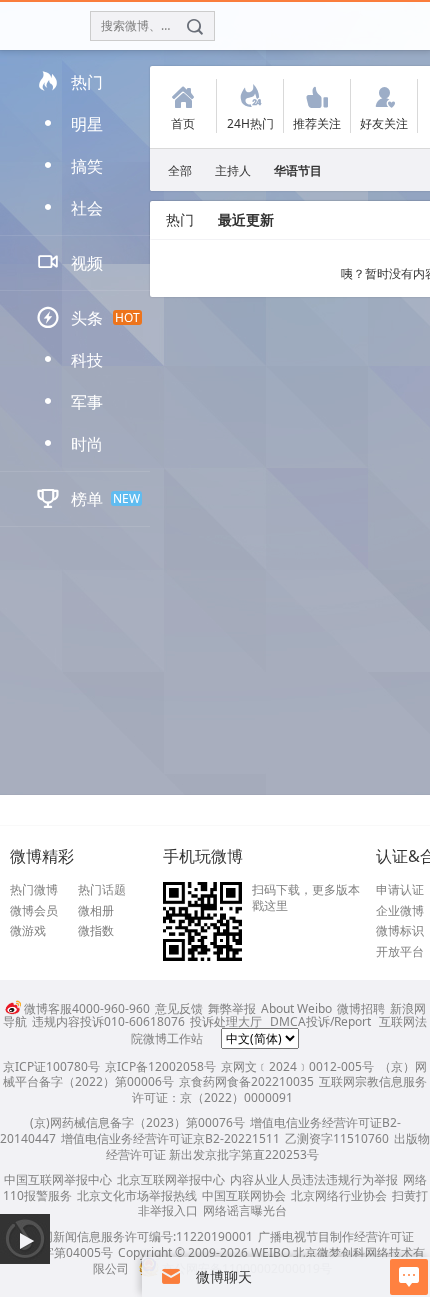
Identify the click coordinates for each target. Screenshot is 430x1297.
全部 (180, 170)
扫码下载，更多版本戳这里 (306, 897)
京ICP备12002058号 (160, 1066)
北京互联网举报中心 (171, 1179)
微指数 (96, 931)
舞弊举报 (232, 1008)
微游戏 (28, 931)
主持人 (233, 170)
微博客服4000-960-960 (87, 1008)
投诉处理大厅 (226, 1021)
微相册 (96, 911)
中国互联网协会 (244, 1195)
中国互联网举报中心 (58, 1179)
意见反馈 (179, 1008)
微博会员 (34, 911)
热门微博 (34, 890)
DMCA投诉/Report (320, 1021)
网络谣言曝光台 (245, 1210)
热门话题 (102, 890)
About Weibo (296, 1008)
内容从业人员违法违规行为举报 (314, 1179)
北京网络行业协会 (339, 1195)
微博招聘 (361, 1008)
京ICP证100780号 (51, 1066)
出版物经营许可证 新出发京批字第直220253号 (268, 1146)
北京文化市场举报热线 (137, 1195)
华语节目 (298, 170)
